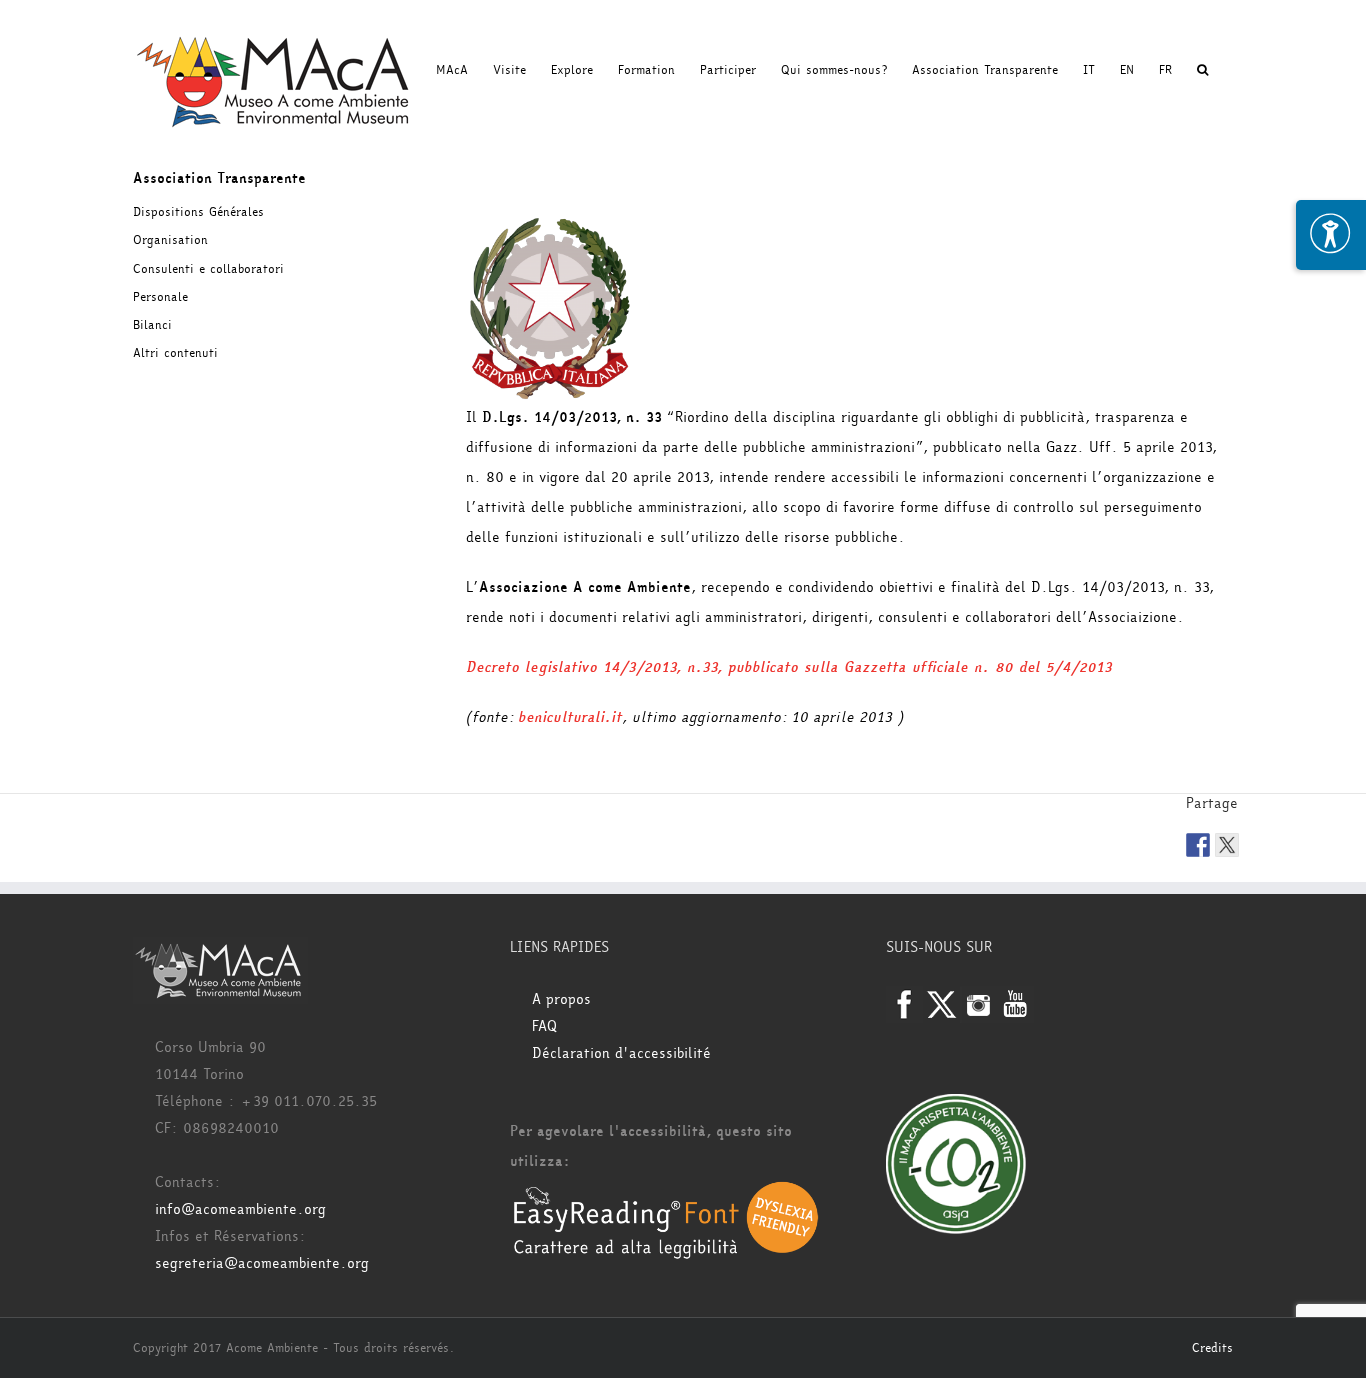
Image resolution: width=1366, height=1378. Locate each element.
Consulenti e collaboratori (208, 269)
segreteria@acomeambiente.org (262, 1263)
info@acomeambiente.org (240, 1209)
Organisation (170, 240)
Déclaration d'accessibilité (621, 1053)
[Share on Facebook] (1198, 845)
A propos (561, 999)
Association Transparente (219, 178)
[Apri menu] (1331, 235)
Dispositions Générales (198, 212)
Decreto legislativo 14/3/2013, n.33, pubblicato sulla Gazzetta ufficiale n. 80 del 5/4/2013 (789, 667)
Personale (160, 297)
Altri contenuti (175, 353)
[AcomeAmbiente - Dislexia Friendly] (666, 1191)
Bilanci (152, 325)
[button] (1202, 70)
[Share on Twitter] (1227, 845)
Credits (1212, 1348)
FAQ (544, 1026)
